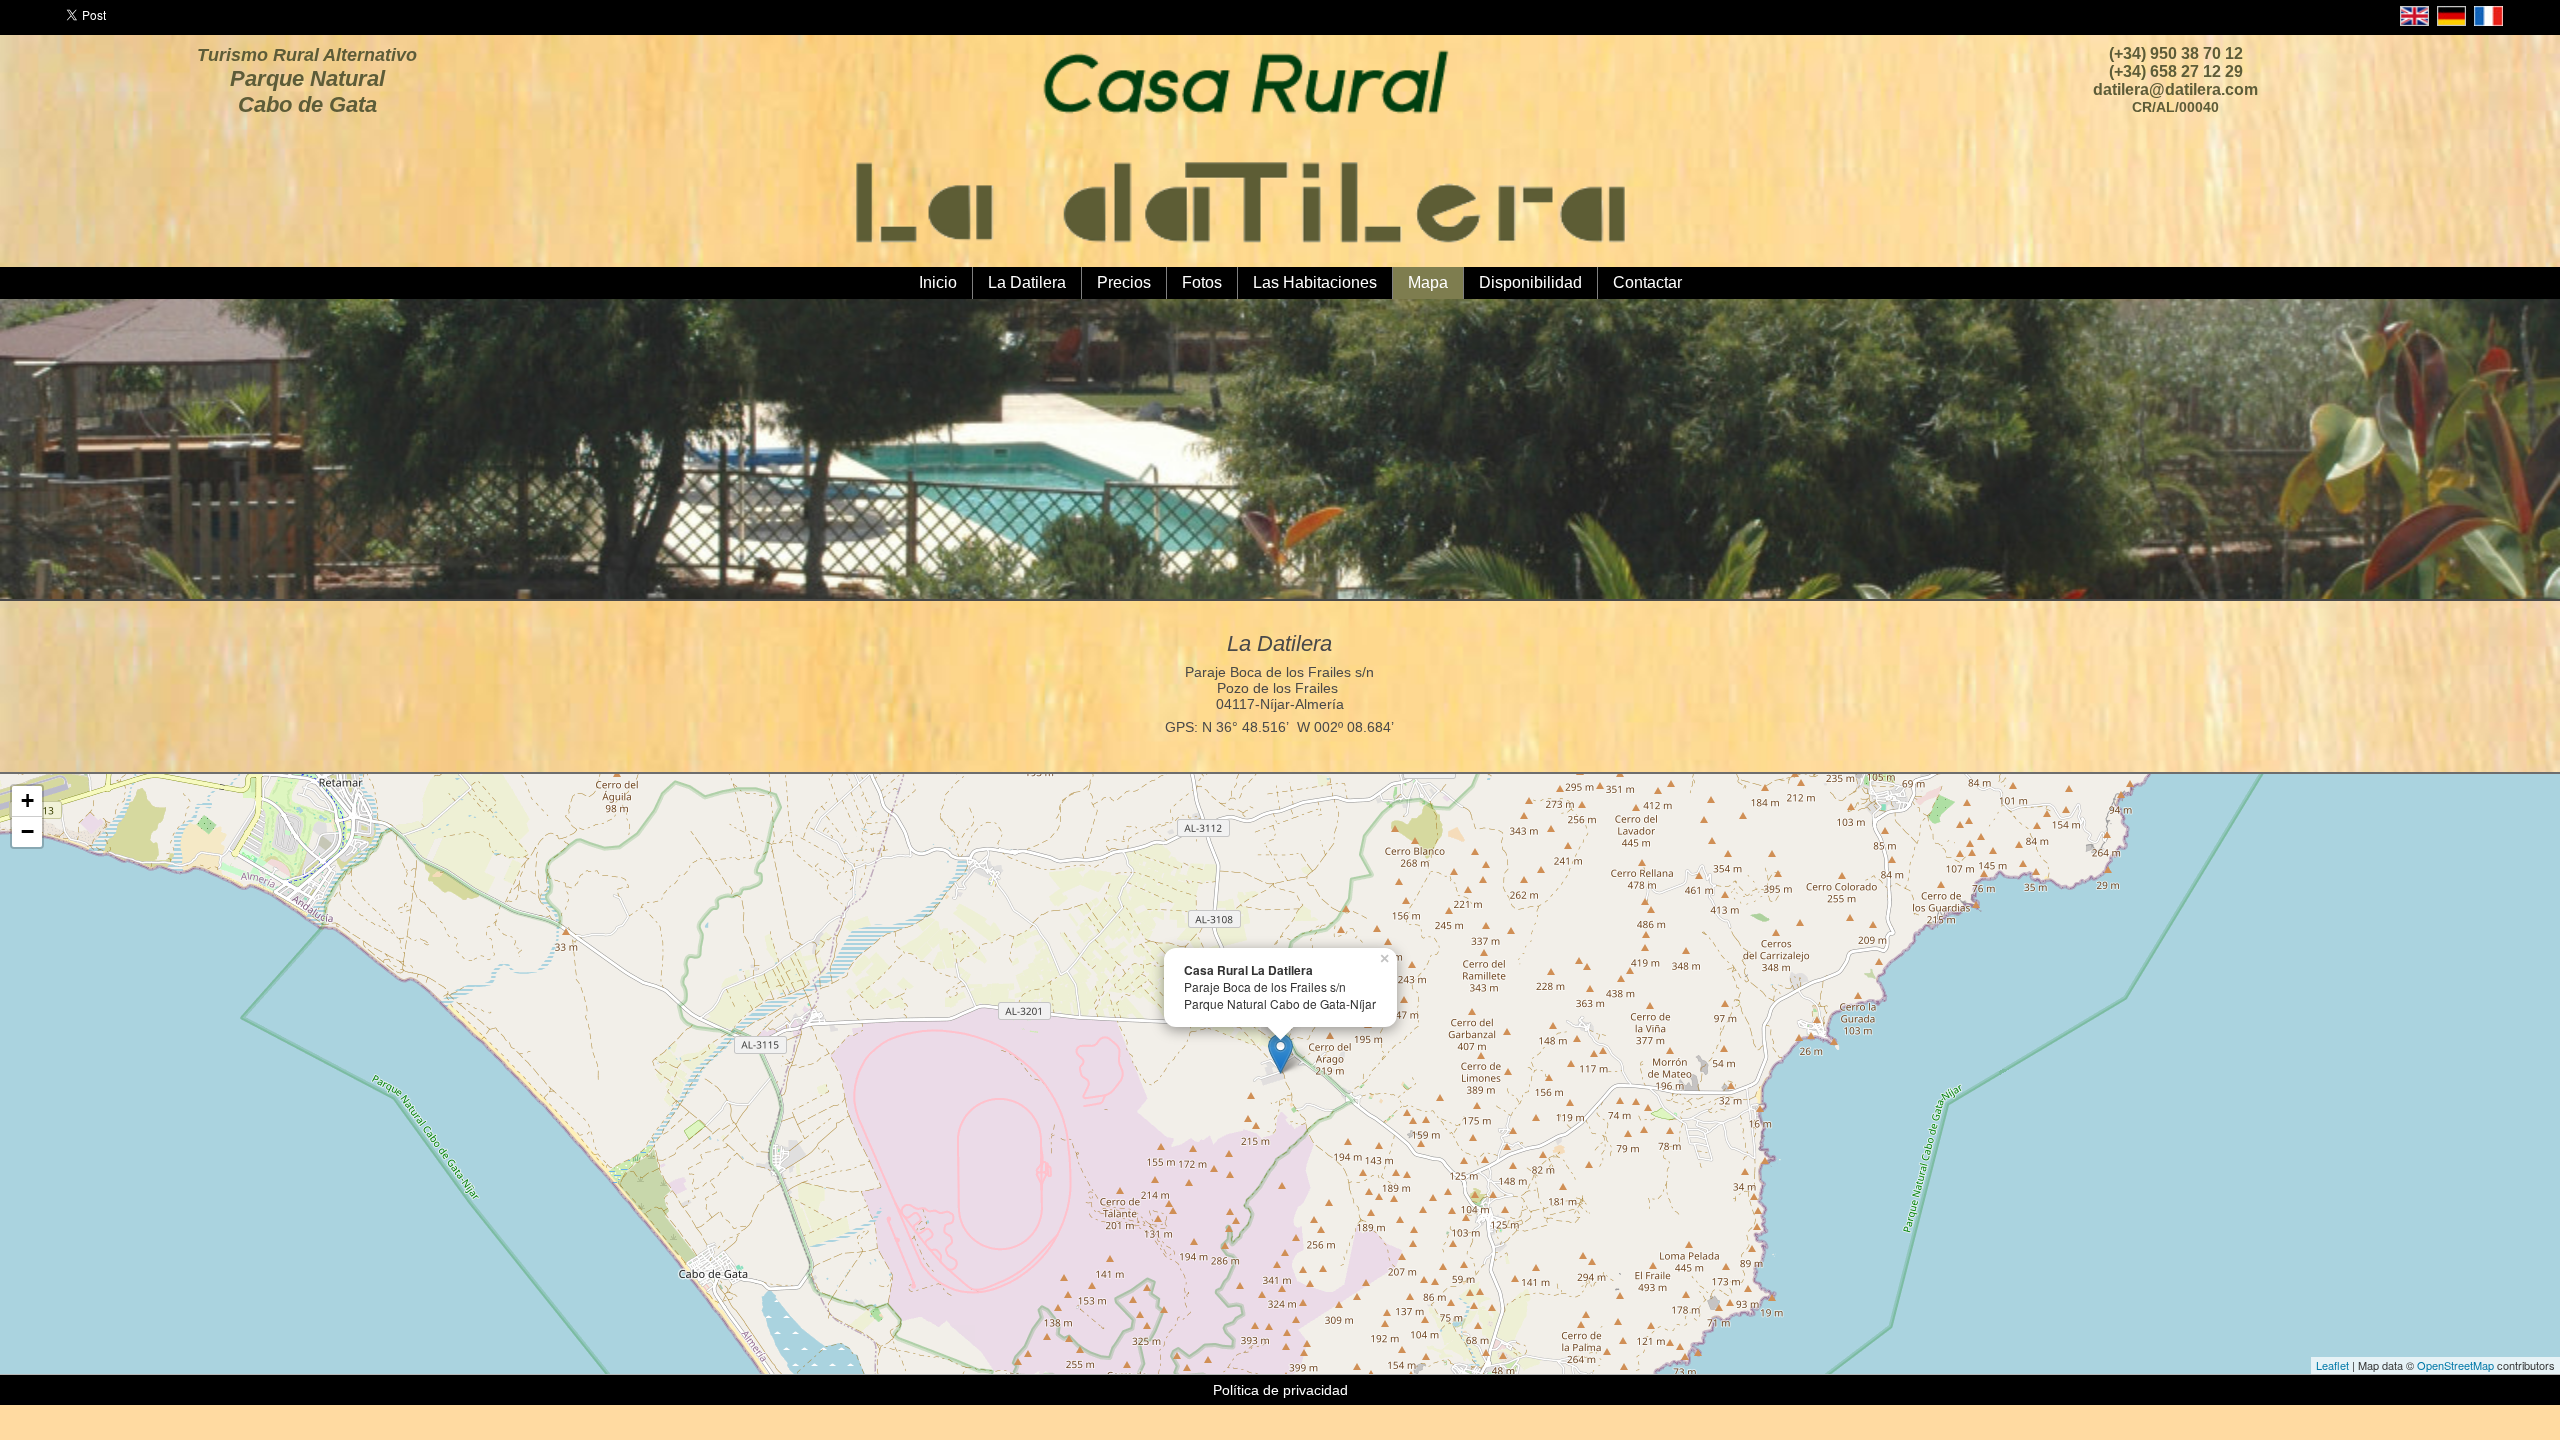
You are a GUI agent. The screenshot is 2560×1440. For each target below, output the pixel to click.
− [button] (27, 831)
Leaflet (2332, 1365)
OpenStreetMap (2455, 1365)
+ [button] (27, 800)
